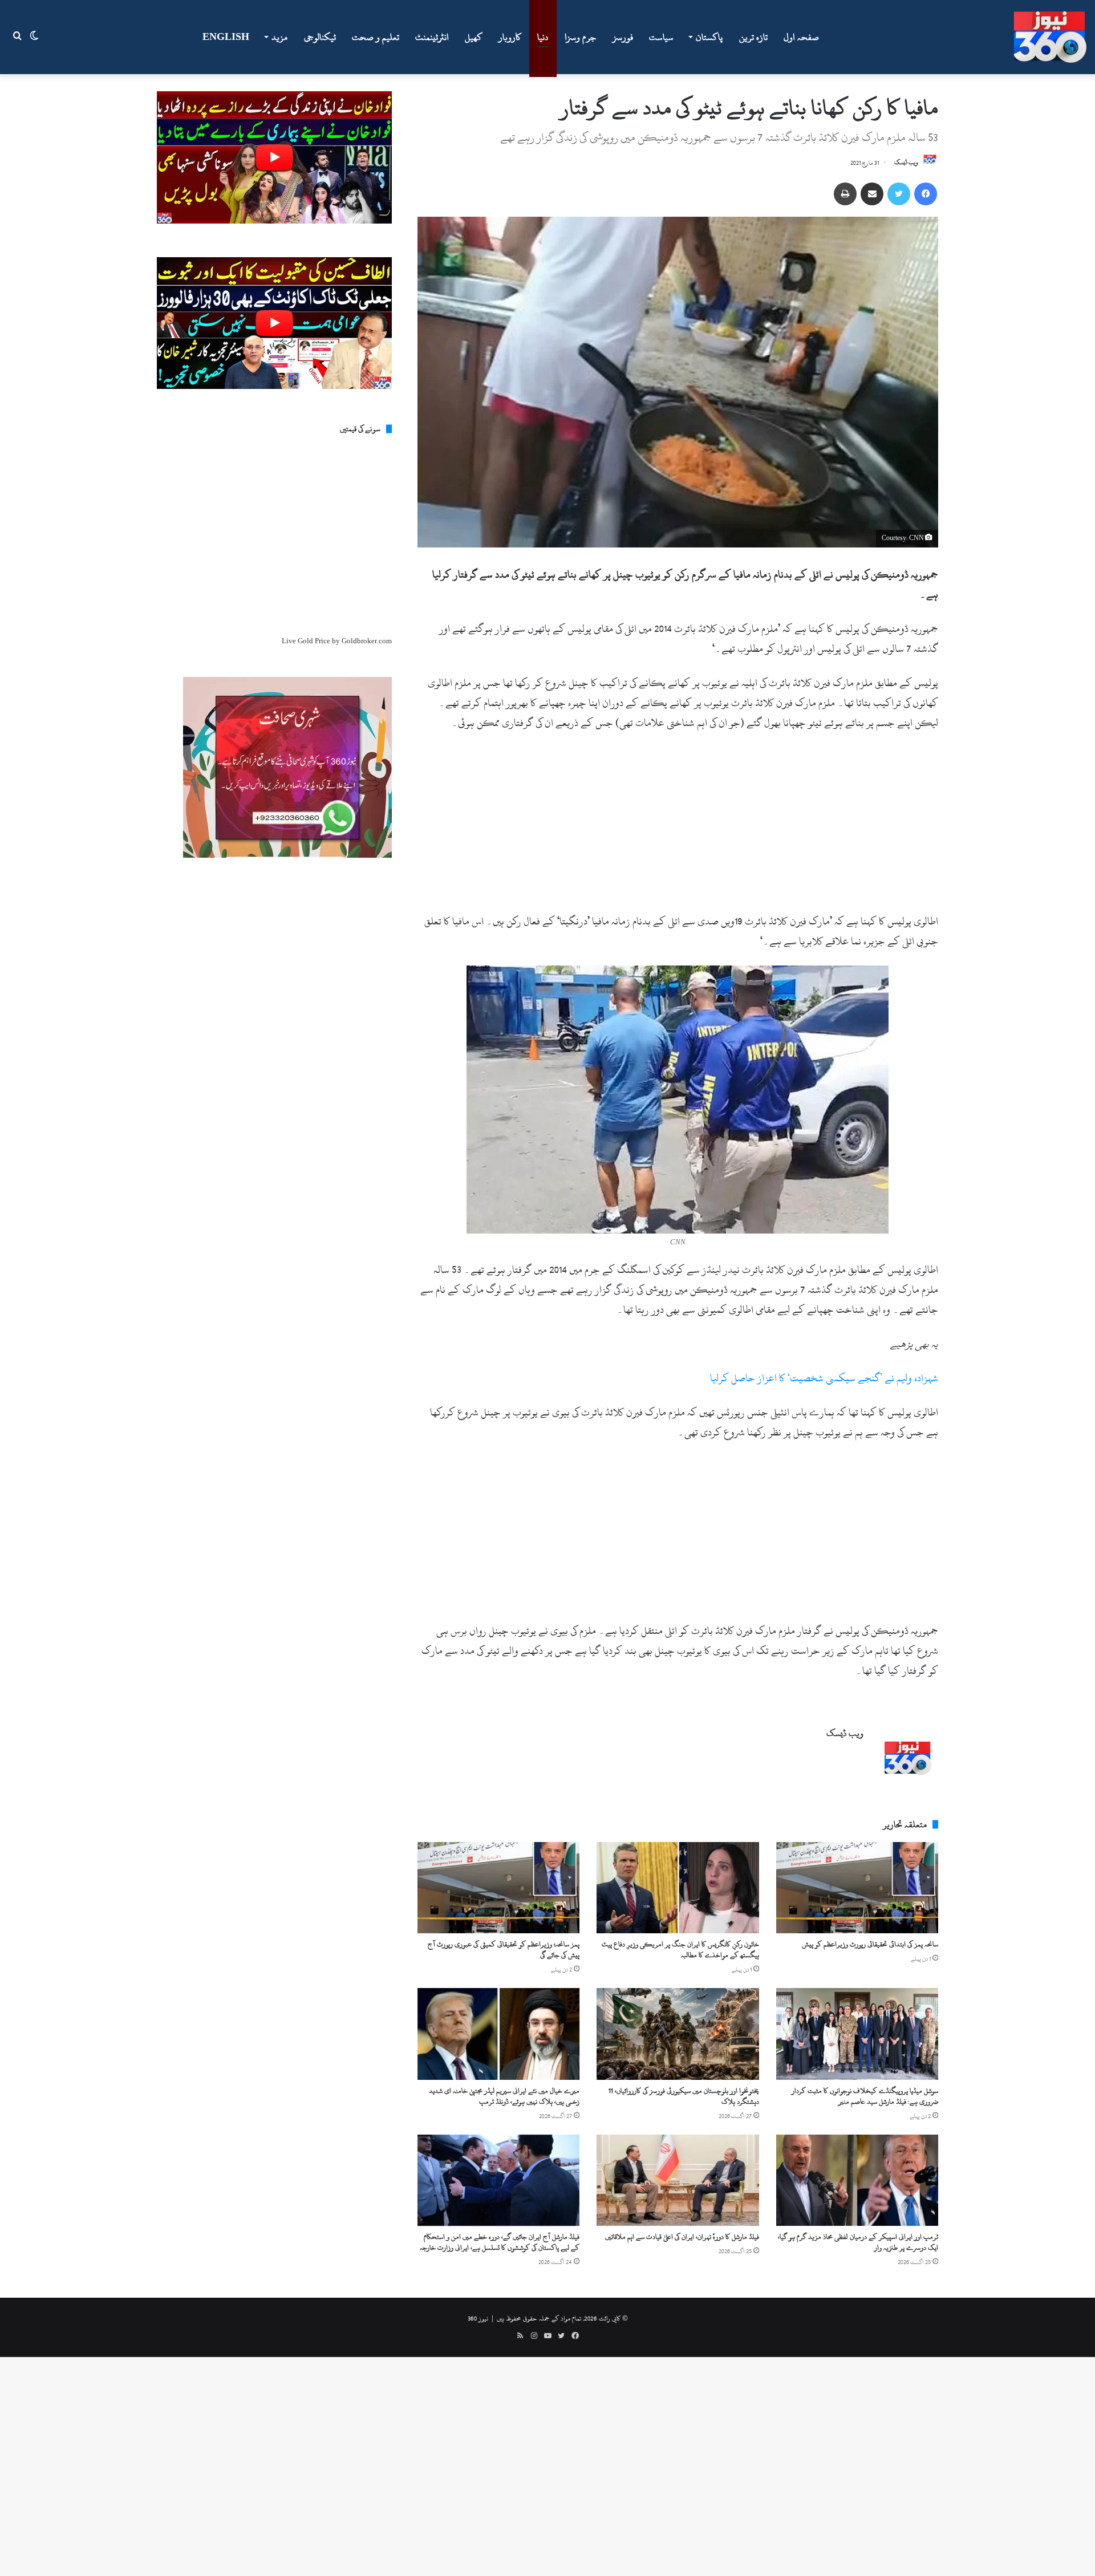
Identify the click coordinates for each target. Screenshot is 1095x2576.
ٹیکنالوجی (320, 37)
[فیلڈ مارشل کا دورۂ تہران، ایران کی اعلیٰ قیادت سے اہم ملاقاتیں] (678, 2180)
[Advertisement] (678, 827)
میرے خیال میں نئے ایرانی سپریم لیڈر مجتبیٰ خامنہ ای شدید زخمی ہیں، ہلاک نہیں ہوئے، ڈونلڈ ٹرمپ (504, 2096)
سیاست (661, 37)
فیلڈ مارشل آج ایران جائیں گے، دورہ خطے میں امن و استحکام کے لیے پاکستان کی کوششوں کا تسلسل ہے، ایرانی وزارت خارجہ (500, 2242)
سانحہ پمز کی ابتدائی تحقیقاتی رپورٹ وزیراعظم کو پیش (870, 1944)
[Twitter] (899, 194)
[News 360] (1050, 37)
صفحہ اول (801, 37)
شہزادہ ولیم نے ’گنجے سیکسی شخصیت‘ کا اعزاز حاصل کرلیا (824, 1378)
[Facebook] (926, 194)
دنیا (543, 37)
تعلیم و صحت (376, 37)
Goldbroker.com (367, 641)
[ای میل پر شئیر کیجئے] (872, 194)
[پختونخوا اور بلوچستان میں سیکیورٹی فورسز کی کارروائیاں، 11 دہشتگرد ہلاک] (678, 2034)
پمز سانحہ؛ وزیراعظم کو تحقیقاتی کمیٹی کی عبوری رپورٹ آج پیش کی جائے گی (504, 1950)
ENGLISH (226, 37)
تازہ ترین (753, 37)
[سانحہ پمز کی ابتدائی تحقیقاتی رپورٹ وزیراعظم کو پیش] (857, 1888)
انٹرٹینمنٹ (432, 37)
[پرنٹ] (845, 194)
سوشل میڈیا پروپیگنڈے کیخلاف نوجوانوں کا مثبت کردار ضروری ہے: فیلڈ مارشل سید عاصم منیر (865, 2096)
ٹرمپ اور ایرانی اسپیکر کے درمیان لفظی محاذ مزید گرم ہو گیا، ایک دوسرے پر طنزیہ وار (858, 2242)
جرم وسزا (581, 37)
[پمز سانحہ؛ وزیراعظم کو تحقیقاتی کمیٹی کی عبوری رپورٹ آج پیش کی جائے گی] (498, 1888)
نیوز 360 (478, 2318)
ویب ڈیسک (906, 163)
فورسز (623, 37)
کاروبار (510, 37)
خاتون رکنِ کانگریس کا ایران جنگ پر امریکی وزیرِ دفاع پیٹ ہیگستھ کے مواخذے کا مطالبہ (680, 1950)
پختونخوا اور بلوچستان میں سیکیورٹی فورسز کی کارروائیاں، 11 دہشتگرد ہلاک (684, 2096)
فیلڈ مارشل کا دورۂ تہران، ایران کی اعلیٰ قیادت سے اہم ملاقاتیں (682, 2237)
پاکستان (709, 37)
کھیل (474, 37)
